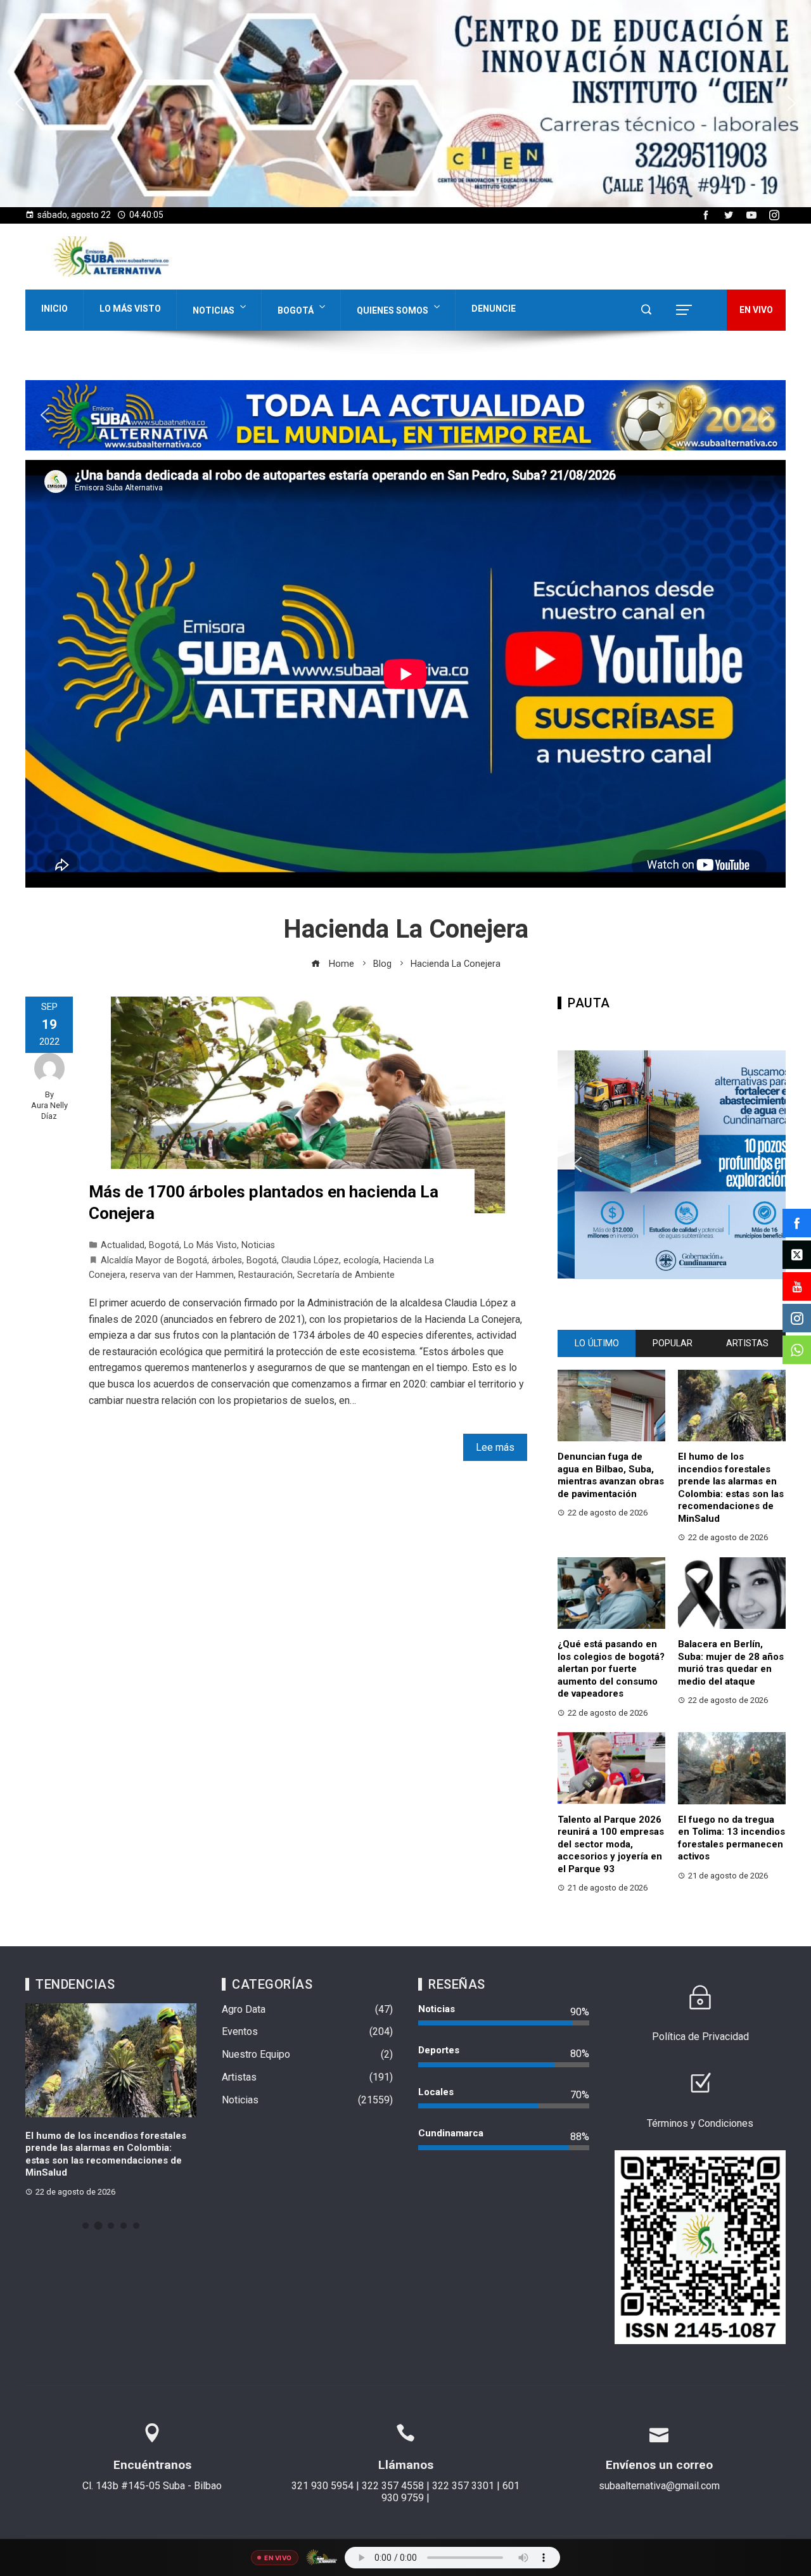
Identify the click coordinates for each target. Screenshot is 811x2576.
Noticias (214, 310)
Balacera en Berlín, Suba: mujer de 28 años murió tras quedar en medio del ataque (731, 1663)
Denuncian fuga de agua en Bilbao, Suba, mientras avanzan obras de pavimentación (611, 1475)
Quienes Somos (393, 310)
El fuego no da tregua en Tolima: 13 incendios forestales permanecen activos (731, 1838)
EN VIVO (756, 310)
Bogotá (296, 310)
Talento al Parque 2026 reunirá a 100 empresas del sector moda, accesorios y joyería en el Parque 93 (611, 1844)
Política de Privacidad (700, 2037)
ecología (361, 1260)
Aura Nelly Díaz (49, 1111)
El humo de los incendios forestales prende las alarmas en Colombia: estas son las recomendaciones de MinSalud (731, 1488)
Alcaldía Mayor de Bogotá (154, 1260)
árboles (227, 1260)
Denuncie (494, 309)
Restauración (265, 1275)
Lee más (495, 1447)
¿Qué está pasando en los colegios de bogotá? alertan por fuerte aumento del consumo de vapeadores (611, 1669)
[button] (405, 104)
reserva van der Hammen (182, 1275)
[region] (405, 104)
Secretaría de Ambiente (346, 1275)
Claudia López (310, 1260)
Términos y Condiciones (700, 2123)
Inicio (54, 309)
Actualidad (123, 1245)
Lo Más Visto (130, 309)
